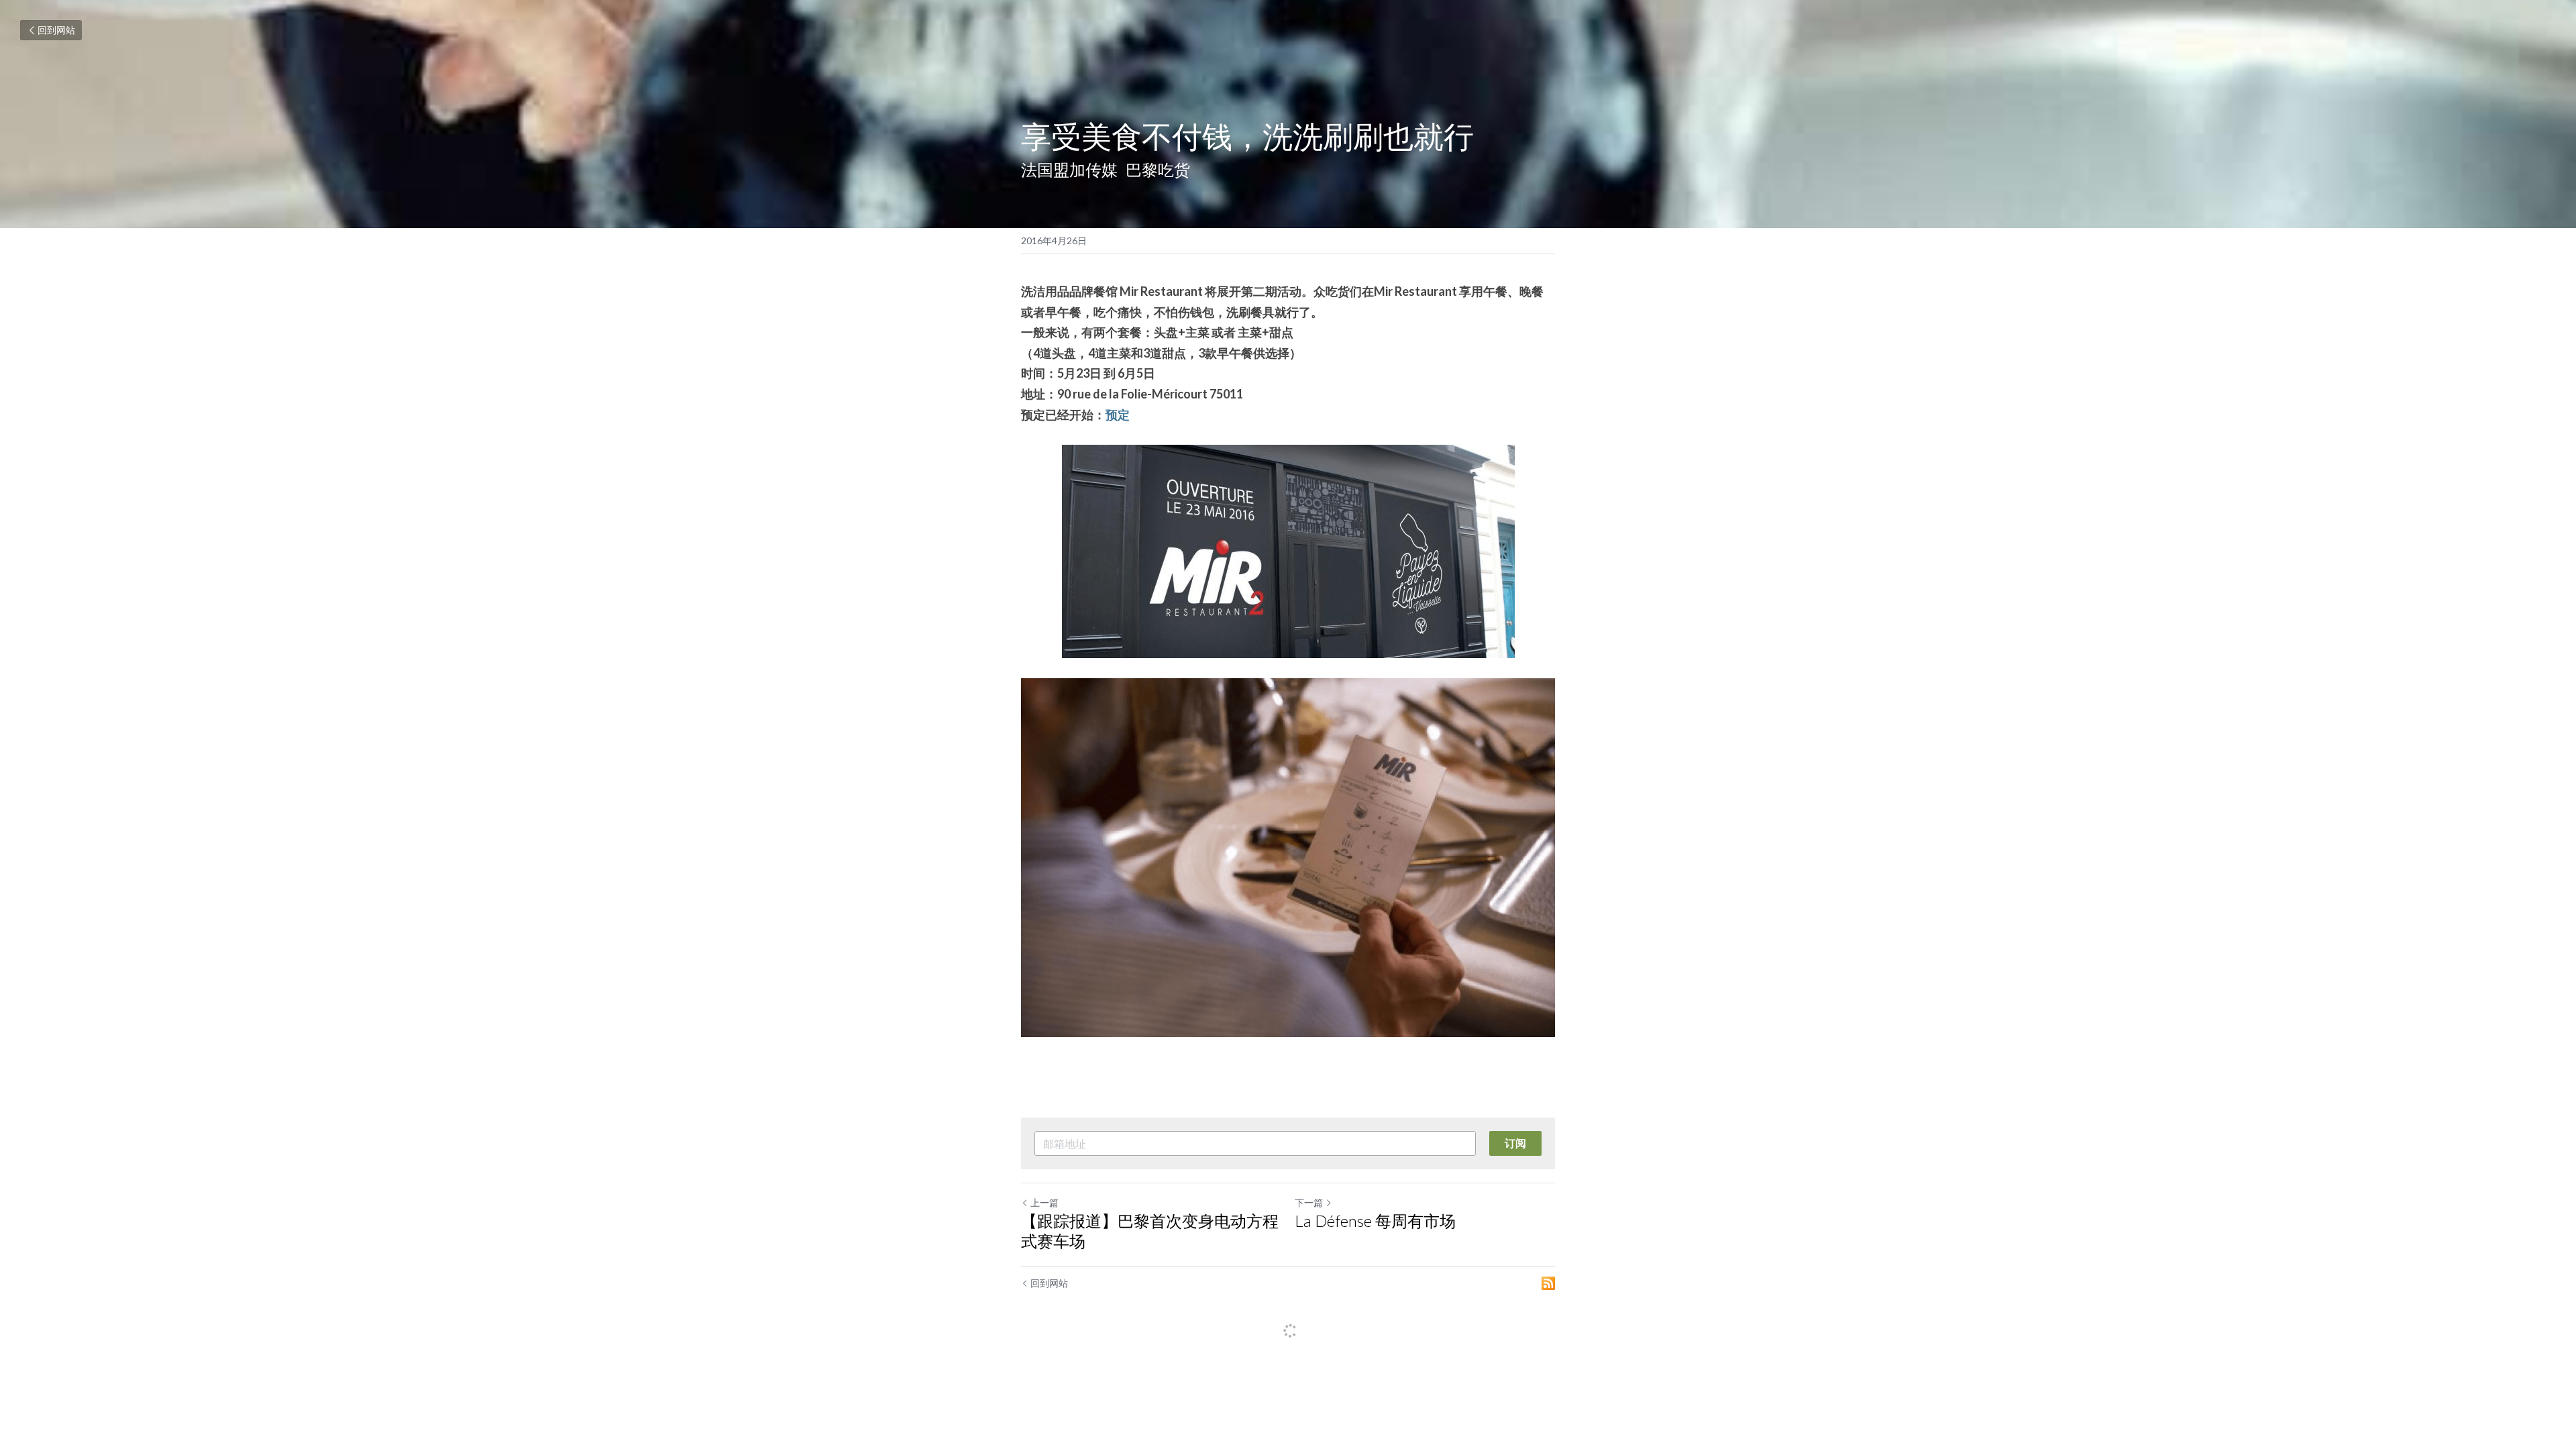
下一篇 (1309, 1202)
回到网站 (56, 30)
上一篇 (1044, 1202)
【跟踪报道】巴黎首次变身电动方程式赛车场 (1150, 1231)
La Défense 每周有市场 (1375, 1221)
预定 (1118, 415)
